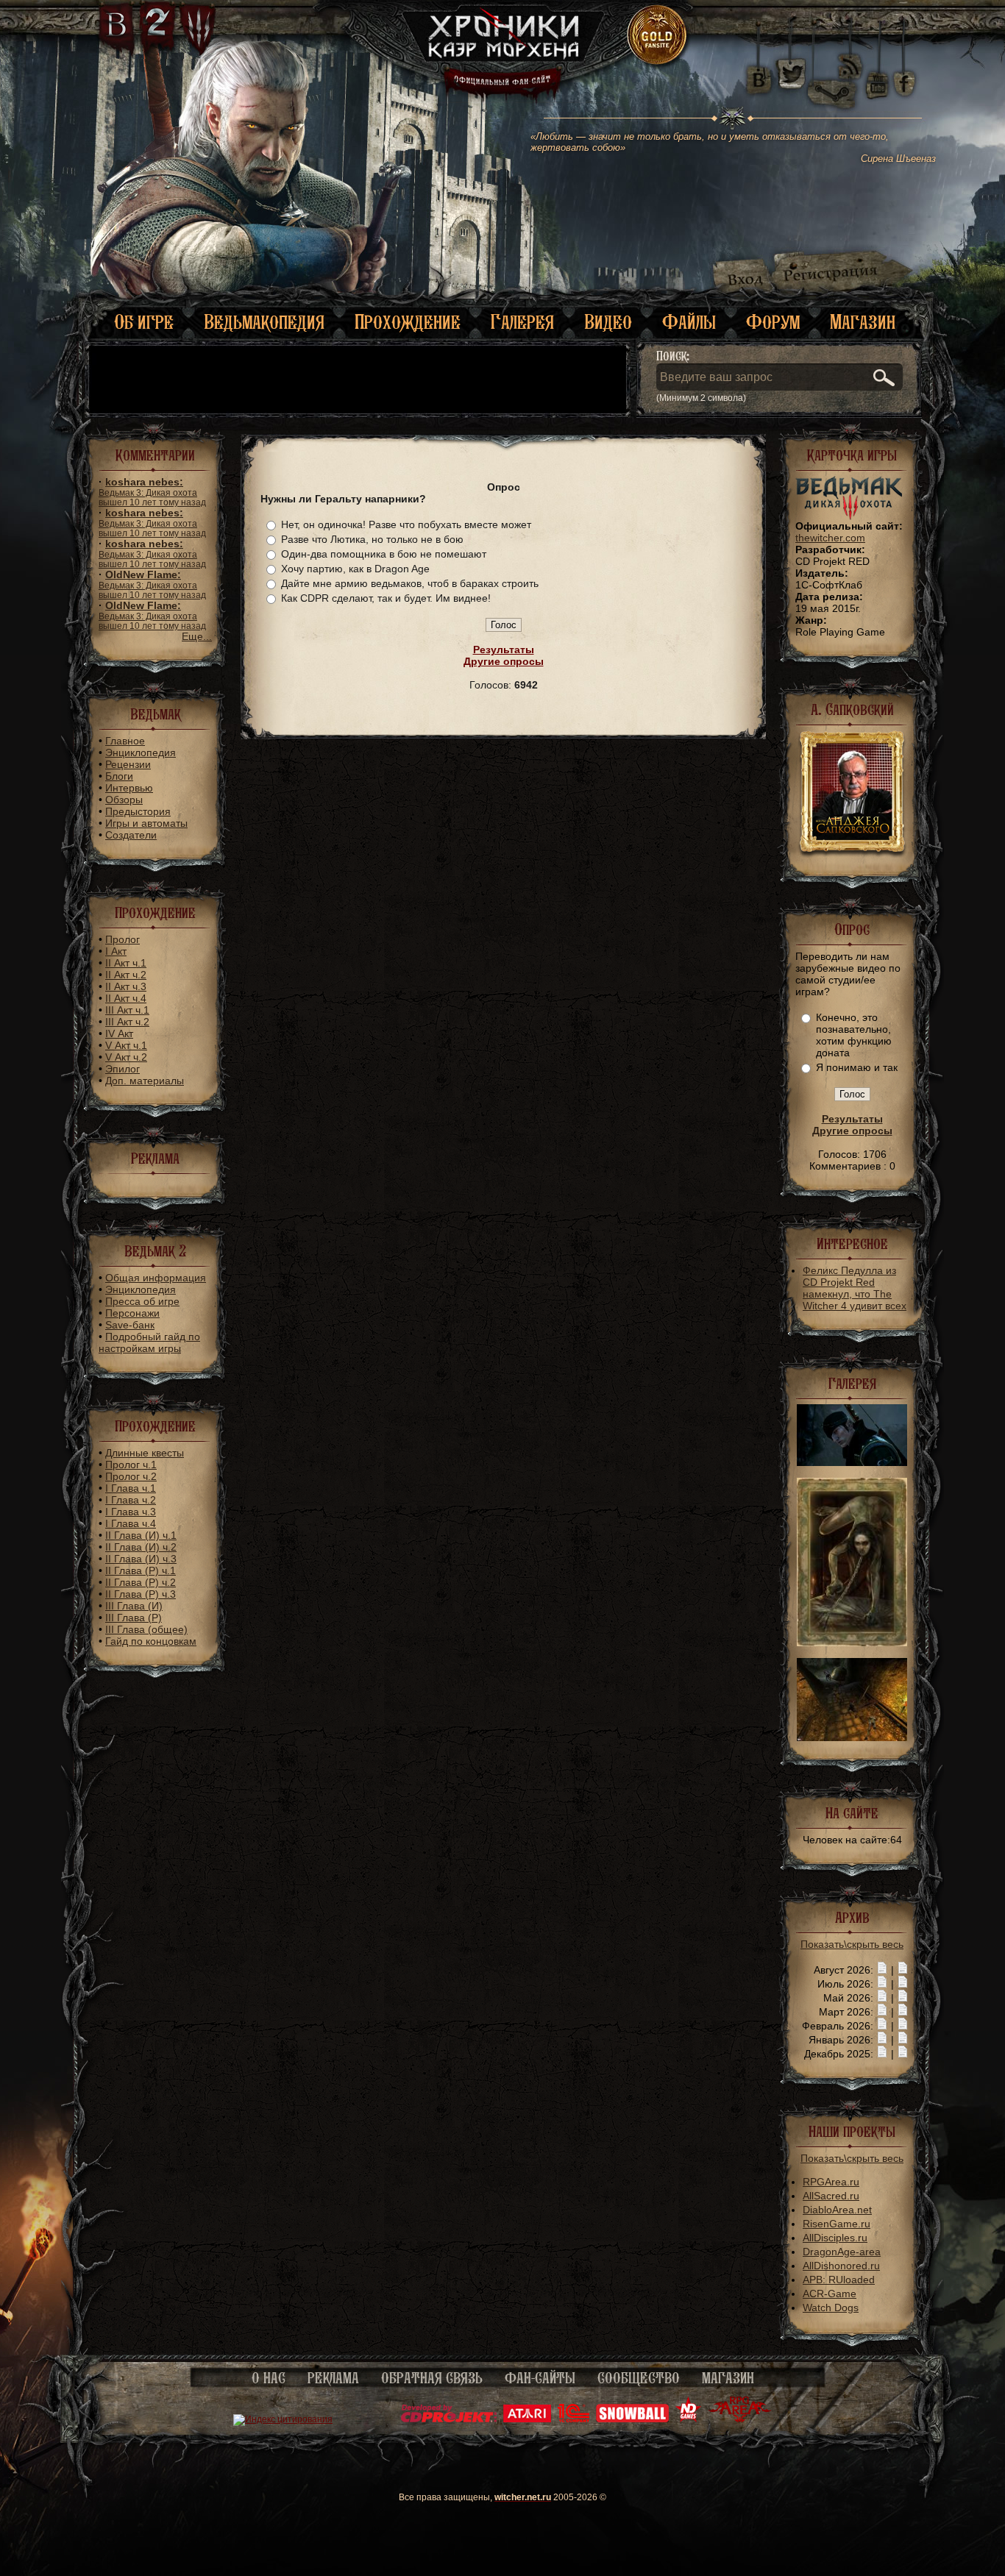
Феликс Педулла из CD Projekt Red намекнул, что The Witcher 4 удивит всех (855, 1288)
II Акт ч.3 (126, 986)
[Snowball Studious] (632, 2419)
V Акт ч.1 (126, 1045)
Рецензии (128, 764)
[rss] (850, 57)
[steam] (835, 74)
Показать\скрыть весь (852, 1944)
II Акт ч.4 (126, 998)
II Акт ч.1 (126, 963)
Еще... (197, 636)
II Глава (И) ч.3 (141, 1559)
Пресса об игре (142, 1301)
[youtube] (877, 74)
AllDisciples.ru (835, 2238)
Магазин (863, 322)
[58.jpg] (852, 1737)
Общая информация (156, 1278)
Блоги (119, 776)
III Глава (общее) (146, 1629)
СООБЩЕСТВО (639, 2378)
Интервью (129, 788)
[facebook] (905, 74)
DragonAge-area (842, 2252)
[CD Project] (449, 2419)
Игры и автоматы (146, 823)
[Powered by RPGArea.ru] (740, 2419)
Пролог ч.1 (131, 1465)
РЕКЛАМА (333, 2378)
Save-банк (130, 1325)
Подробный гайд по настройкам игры (149, 1342)
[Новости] (882, 1970)
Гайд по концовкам (151, 1641)
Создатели (131, 835)
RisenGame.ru (837, 2224)
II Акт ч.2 (126, 975)
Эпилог (122, 1069)
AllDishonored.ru (841, 2266)
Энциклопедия (141, 752)
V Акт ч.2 (126, 1057)
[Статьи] (903, 1970)
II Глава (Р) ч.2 (141, 1582)
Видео (608, 322)
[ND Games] (688, 2419)
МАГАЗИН (728, 2378)
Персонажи (132, 1313)
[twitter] (790, 74)
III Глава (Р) (134, 1618)
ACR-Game (830, 2294)
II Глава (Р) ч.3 (141, 1594)
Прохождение (408, 322)
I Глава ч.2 (131, 1500)
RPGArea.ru (831, 2182)
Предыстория (138, 811)
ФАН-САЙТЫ (540, 2378)
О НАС (269, 2378)
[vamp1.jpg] (852, 1643)
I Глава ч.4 (131, 1523)
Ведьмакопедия (264, 322)
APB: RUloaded (839, 2280)
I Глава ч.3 (131, 1512)
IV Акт (119, 1033)
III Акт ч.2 (127, 1022)
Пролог (122, 939)
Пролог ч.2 (131, 1476)
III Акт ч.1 (127, 1010)
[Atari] (527, 2419)
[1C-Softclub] (573, 2419)
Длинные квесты (145, 1453)
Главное (125, 741)
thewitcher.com (830, 538)
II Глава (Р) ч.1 (141, 1570)
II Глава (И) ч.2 (141, 1547)
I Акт (116, 951)
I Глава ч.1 (131, 1488)
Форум (773, 322)
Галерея (522, 322)
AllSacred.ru (831, 2196)
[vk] (759, 74)
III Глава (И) (134, 1606)
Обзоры (124, 800)
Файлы (689, 322)
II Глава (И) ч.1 (141, 1535)
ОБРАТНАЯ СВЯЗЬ (432, 2378)
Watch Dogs (831, 2308)
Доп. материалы (145, 1081)
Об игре (144, 322)
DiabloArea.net (837, 2210)
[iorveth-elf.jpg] (852, 1462)
